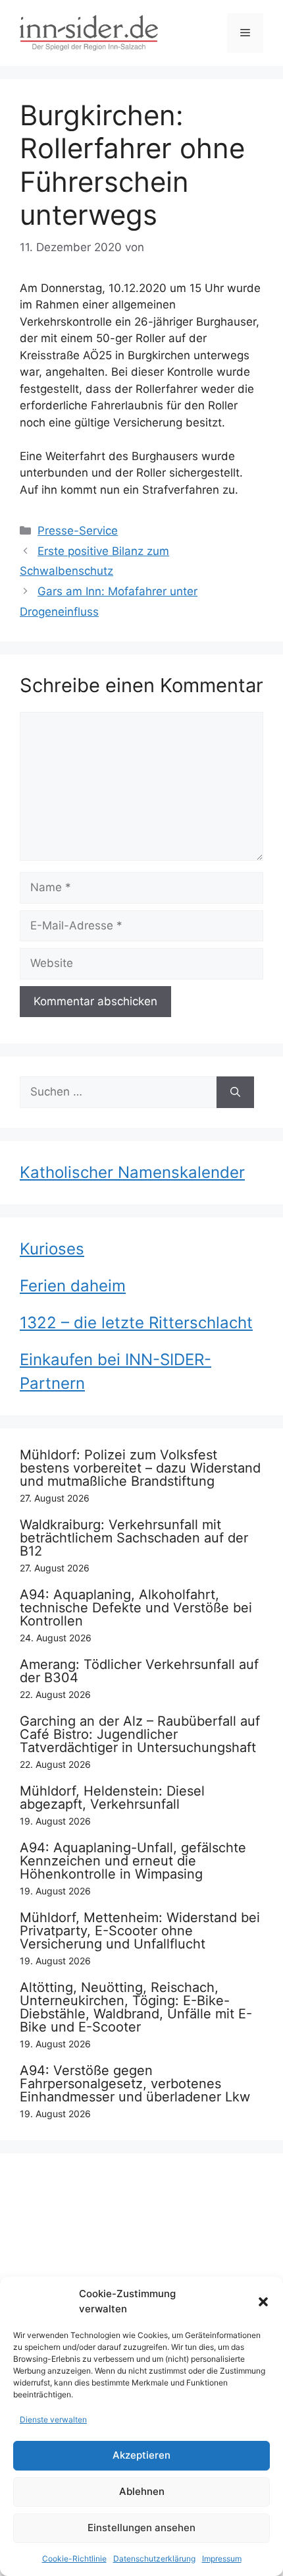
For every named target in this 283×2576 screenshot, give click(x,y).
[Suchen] (235, 1092)
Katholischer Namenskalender (132, 1172)
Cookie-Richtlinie (74, 2559)
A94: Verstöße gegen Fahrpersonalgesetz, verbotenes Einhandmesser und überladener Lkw (135, 2084)
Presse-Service (78, 531)
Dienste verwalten (53, 2419)
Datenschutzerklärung (154, 2559)
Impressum (222, 2559)
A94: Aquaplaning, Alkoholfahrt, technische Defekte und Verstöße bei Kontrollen (136, 1608)
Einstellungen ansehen (141, 2528)
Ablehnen (142, 2491)
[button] (263, 2302)
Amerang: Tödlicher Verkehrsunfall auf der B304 (139, 1671)
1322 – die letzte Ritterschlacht (136, 1323)
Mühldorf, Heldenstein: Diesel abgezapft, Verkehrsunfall (112, 1798)
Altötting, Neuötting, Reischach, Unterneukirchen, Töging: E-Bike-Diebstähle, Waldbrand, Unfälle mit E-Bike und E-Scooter (136, 2007)
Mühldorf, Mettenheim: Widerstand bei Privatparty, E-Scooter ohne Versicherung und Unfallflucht (140, 1931)
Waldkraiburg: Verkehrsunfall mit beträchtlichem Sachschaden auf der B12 (134, 1538)
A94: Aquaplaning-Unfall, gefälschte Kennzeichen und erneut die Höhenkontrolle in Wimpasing (133, 1861)
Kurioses (52, 1249)
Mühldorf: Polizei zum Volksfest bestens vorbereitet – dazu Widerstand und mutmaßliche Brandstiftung (140, 1468)
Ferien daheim (73, 1286)
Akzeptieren (141, 2455)
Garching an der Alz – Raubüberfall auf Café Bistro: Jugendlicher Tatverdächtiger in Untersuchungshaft (140, 1734)
